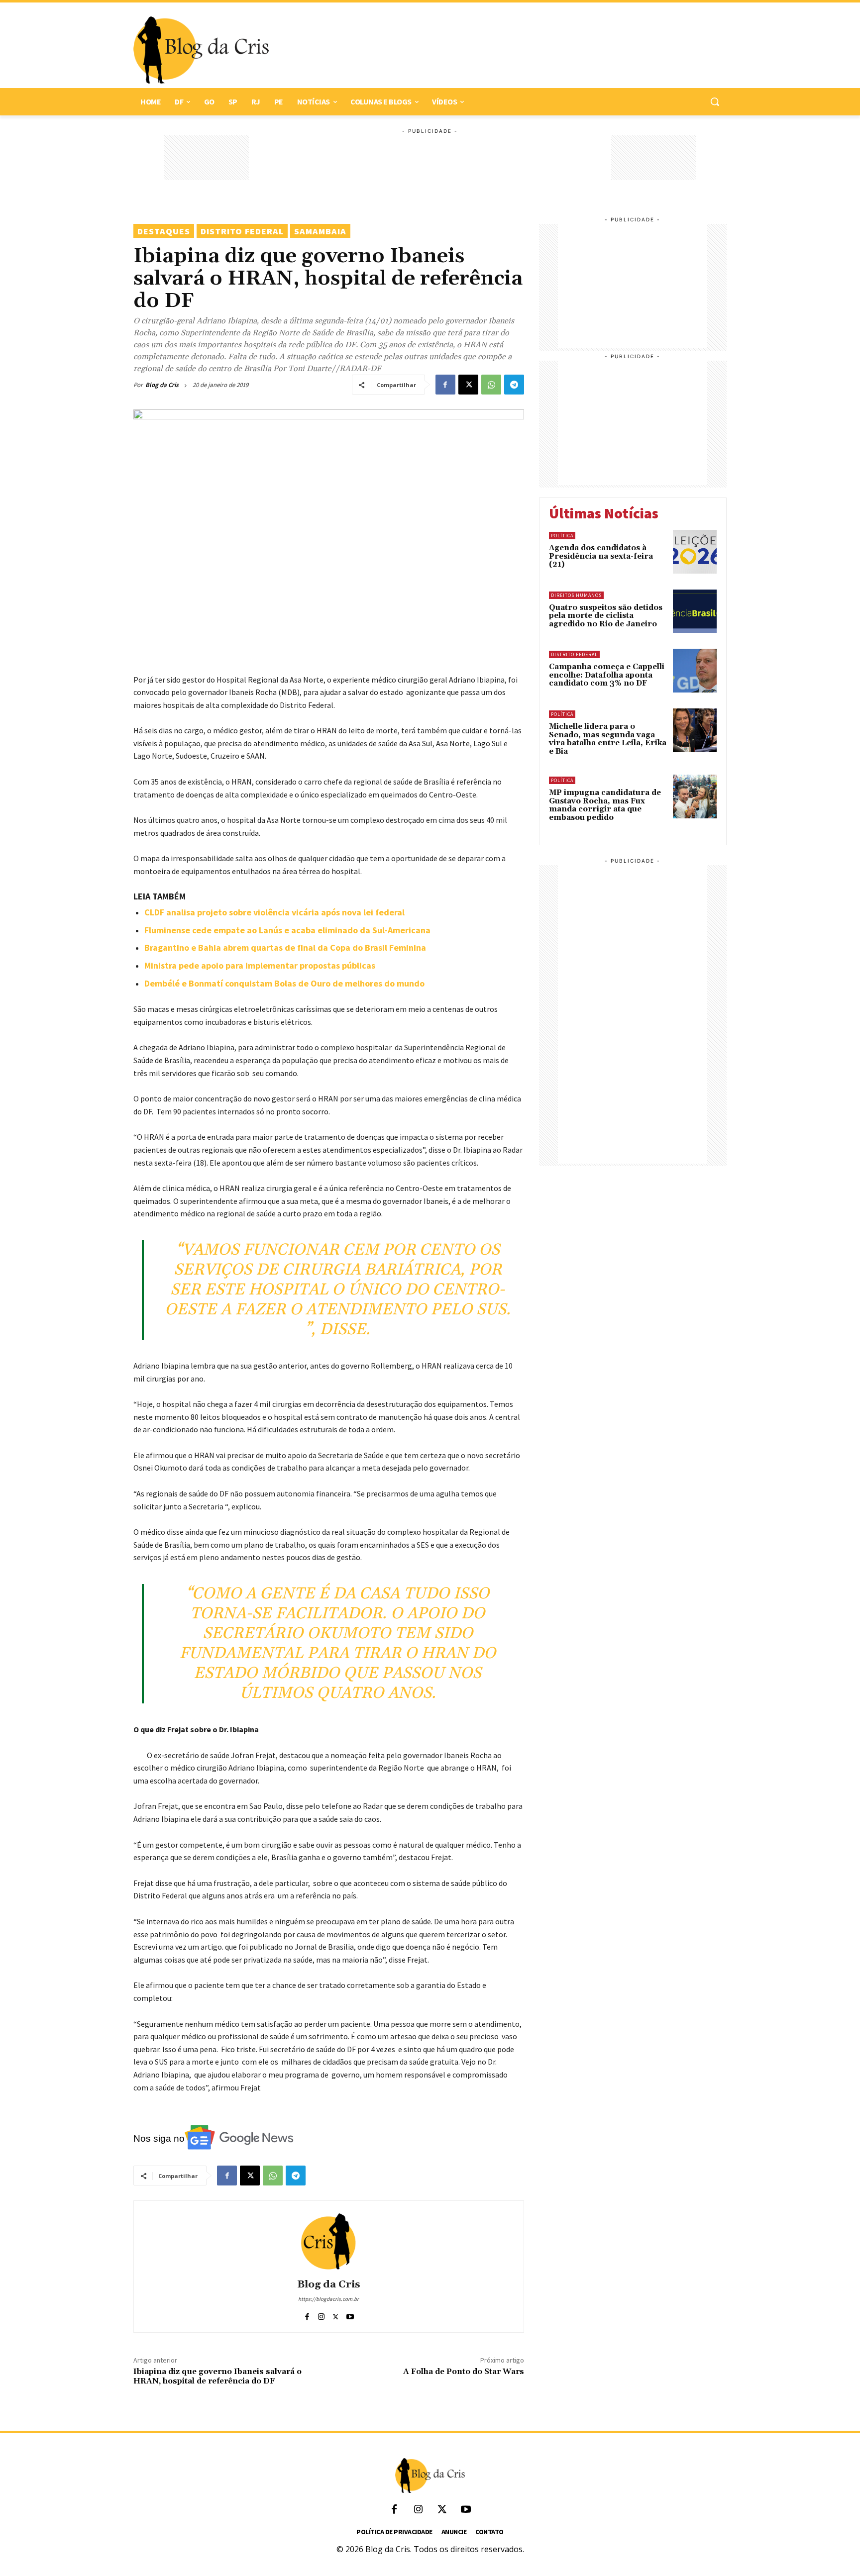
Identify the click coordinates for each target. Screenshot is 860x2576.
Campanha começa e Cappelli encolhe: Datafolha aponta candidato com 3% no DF (607, 675)
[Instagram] (321, 2315)
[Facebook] (445, 385)
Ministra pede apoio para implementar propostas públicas (260, 965)
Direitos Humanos (576, 595)
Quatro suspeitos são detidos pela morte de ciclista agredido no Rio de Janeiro (606, 616)
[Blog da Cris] (328, 2241)
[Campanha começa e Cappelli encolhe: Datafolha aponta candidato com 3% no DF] (695, 671)
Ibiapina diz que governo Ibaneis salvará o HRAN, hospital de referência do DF (217, 2376)
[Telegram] (514, 385)
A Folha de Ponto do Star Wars (464, 2372)
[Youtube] (350, 2315)
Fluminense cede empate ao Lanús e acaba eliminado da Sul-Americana (287, 930)
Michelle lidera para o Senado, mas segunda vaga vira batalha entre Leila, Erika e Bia (608, 739)
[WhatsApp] (491, 385)
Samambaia (320, 231)
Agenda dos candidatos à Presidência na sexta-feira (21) (601, 556)
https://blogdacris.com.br (328, 2299)
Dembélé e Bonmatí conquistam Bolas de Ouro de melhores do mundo (284, 983)
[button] (715, 101)
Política (562, 536)
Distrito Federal (242, 231)
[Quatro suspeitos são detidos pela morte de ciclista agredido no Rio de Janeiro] (695, 611)
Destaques (164, 231)
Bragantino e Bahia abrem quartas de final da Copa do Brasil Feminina (285, 947)
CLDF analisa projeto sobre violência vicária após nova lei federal (274, 912)
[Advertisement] (493, 50)
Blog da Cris (162, 385)
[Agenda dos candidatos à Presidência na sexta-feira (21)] (695, 552)
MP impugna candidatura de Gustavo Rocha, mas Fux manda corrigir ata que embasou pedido (605, 805)
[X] (468, 385)
